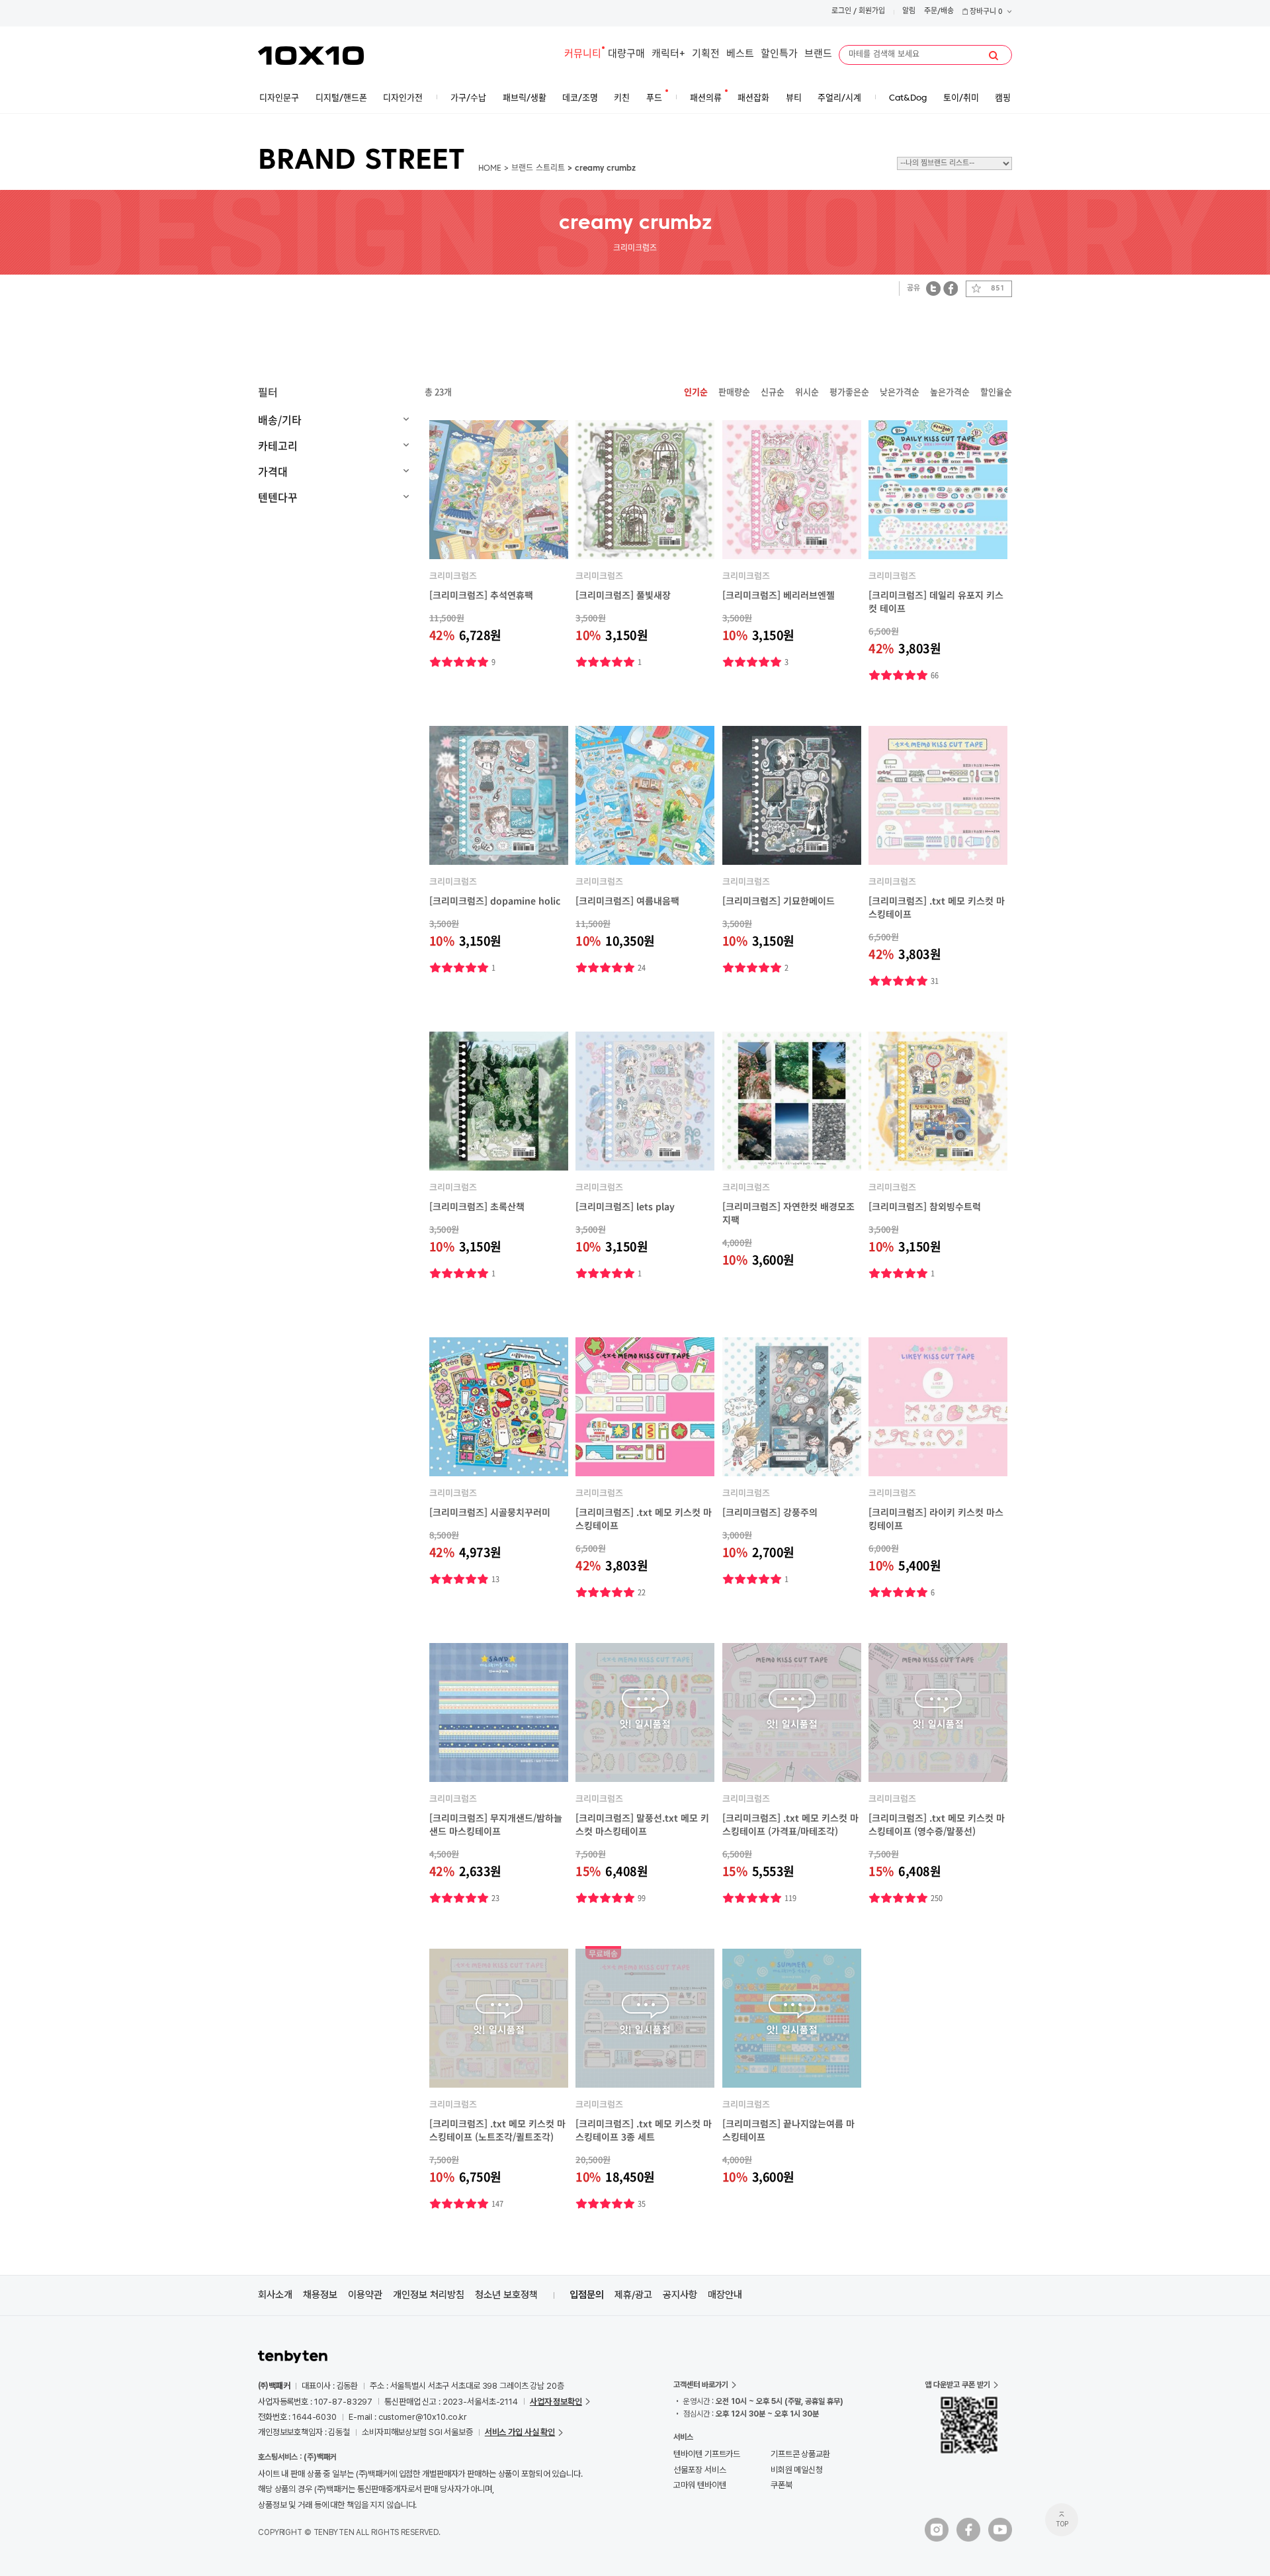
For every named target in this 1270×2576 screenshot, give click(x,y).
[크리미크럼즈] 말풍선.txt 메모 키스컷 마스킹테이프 (642, 1824)
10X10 (311, 56)
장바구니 (985, 12)
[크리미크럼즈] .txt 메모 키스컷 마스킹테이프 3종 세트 (644, 2130)
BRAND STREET (361, 161)
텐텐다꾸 (278, 497)
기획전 (706, 55)
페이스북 (951, 288)
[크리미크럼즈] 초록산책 (477, 1206)
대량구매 (626, 55)
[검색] (994, 56)
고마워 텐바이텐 (699, 2485)
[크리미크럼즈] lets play (625, 1206)
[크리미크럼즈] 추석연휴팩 (481, 595)
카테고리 (278, 445)
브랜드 (818, 55)
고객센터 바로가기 (701, 2385)
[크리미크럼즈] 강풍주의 (770, 1512)
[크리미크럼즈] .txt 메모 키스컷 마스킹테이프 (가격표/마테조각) (790, 1824)
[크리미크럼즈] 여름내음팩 (627, 901)
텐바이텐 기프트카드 (707, 2454)
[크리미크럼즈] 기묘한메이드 (779, 901)
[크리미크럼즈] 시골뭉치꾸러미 (490, 1512)
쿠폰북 (782, 2485)
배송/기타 (280, 420)
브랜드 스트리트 (538, 169)
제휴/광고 (633, 2295)
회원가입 (872, 12)
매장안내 (725, 2295)
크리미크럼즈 (453, 575)
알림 (909, 12)
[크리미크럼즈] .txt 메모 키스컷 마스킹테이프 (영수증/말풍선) (937, 1824)
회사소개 (275, 2295)
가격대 (273, 471)
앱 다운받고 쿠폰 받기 (957, 2385)
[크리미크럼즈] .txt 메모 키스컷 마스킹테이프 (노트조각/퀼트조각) (497, 2130)
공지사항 (680, 2295)
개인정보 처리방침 (429, 2295)
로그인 (841, 12)
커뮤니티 (583, 55)
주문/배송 (939, 12)
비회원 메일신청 (797, 2470)
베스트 (740, 55)
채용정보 (320, 2295)
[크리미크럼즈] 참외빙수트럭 (925, 1206)
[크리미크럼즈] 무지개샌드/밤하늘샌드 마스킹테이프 (496, 1824)
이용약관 (365, 2295)
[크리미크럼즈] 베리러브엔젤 (779, 595)
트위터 (934, 288)
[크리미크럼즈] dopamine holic (495, 901)
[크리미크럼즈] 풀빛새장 (623, 595)
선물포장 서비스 (699, 2470)
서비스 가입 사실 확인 (520, 2432)
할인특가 (779, 55)
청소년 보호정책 (506, 2295)
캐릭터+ (668, 55)
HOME (490, 169)
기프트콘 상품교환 (800, 2454)
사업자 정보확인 (556, 2402)
